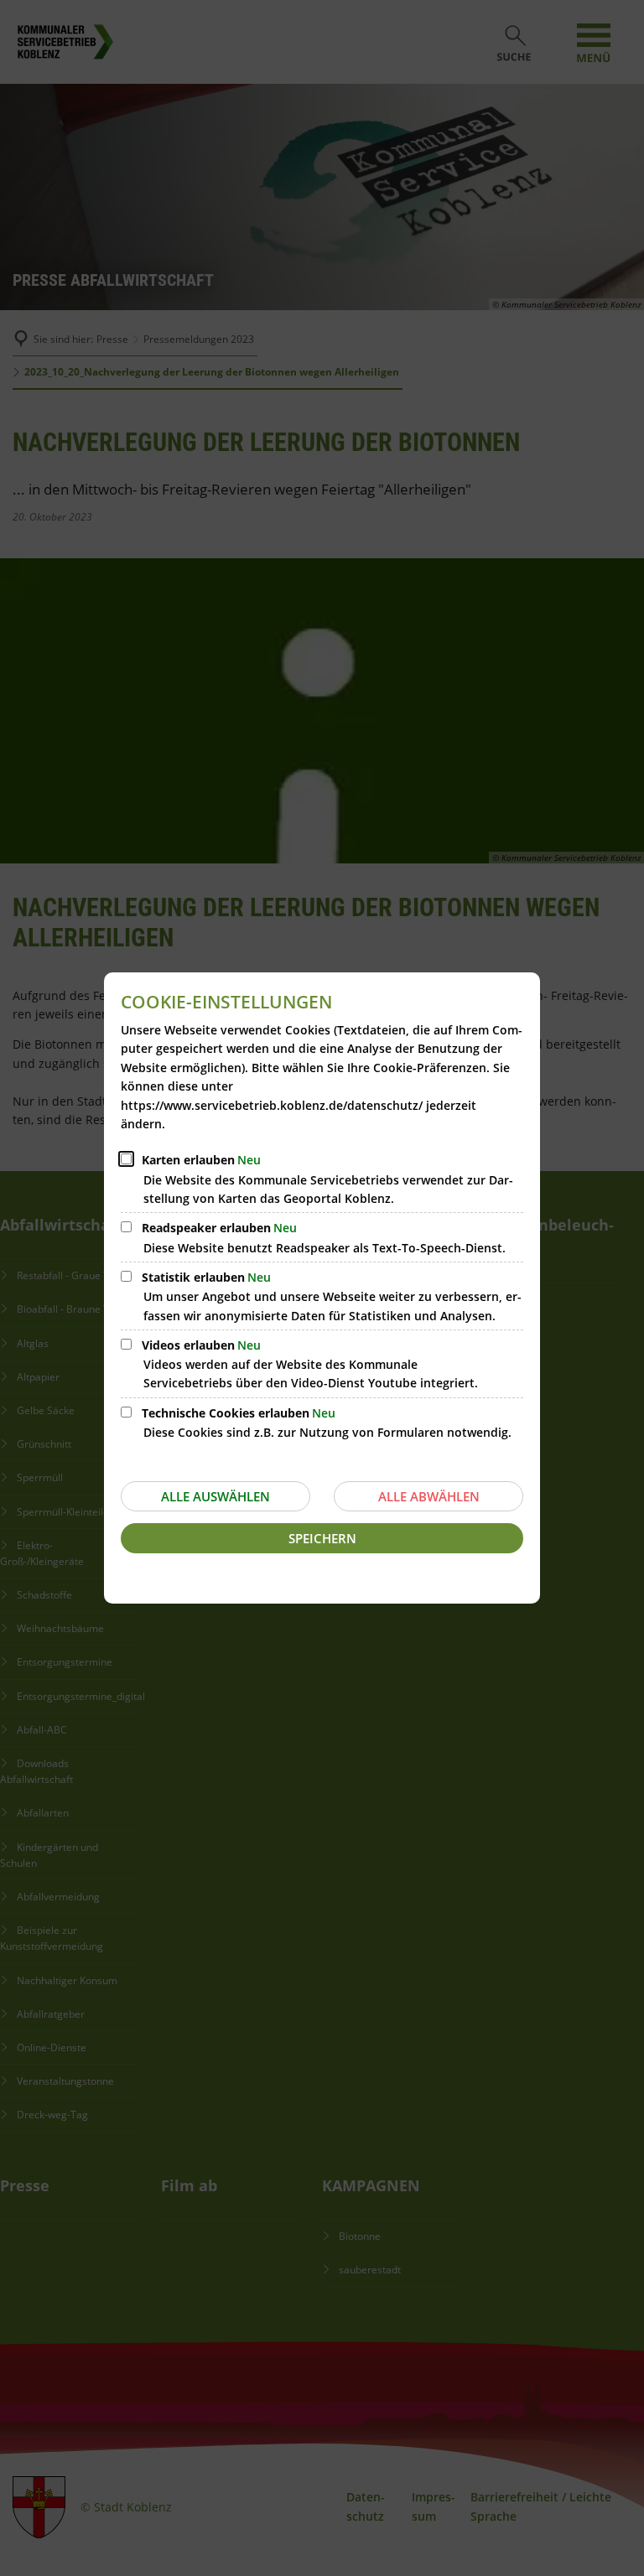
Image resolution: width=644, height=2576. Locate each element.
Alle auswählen (216, 1496)
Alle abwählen (429, 1496)
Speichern (322, 1538)
